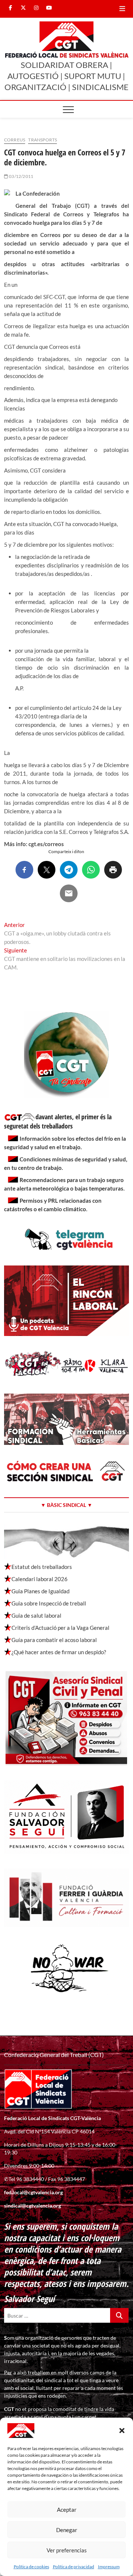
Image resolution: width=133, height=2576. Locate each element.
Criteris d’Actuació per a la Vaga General (60, 1628)
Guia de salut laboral (36, 1615)
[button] (122, 2431)
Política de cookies (31, 2567)
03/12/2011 (21, 176)
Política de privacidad (74, 2567)
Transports (42, 140)
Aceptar (67, 2510)
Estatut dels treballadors (42, 1567)
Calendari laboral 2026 (40, 1579)
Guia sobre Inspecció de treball (49, 1603)
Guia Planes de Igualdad (40, 1591)
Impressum (109, 2567)
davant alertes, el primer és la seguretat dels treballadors (58, 1121)
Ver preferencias (67, 2550)
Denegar (67, 2530)
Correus (15, 140)
